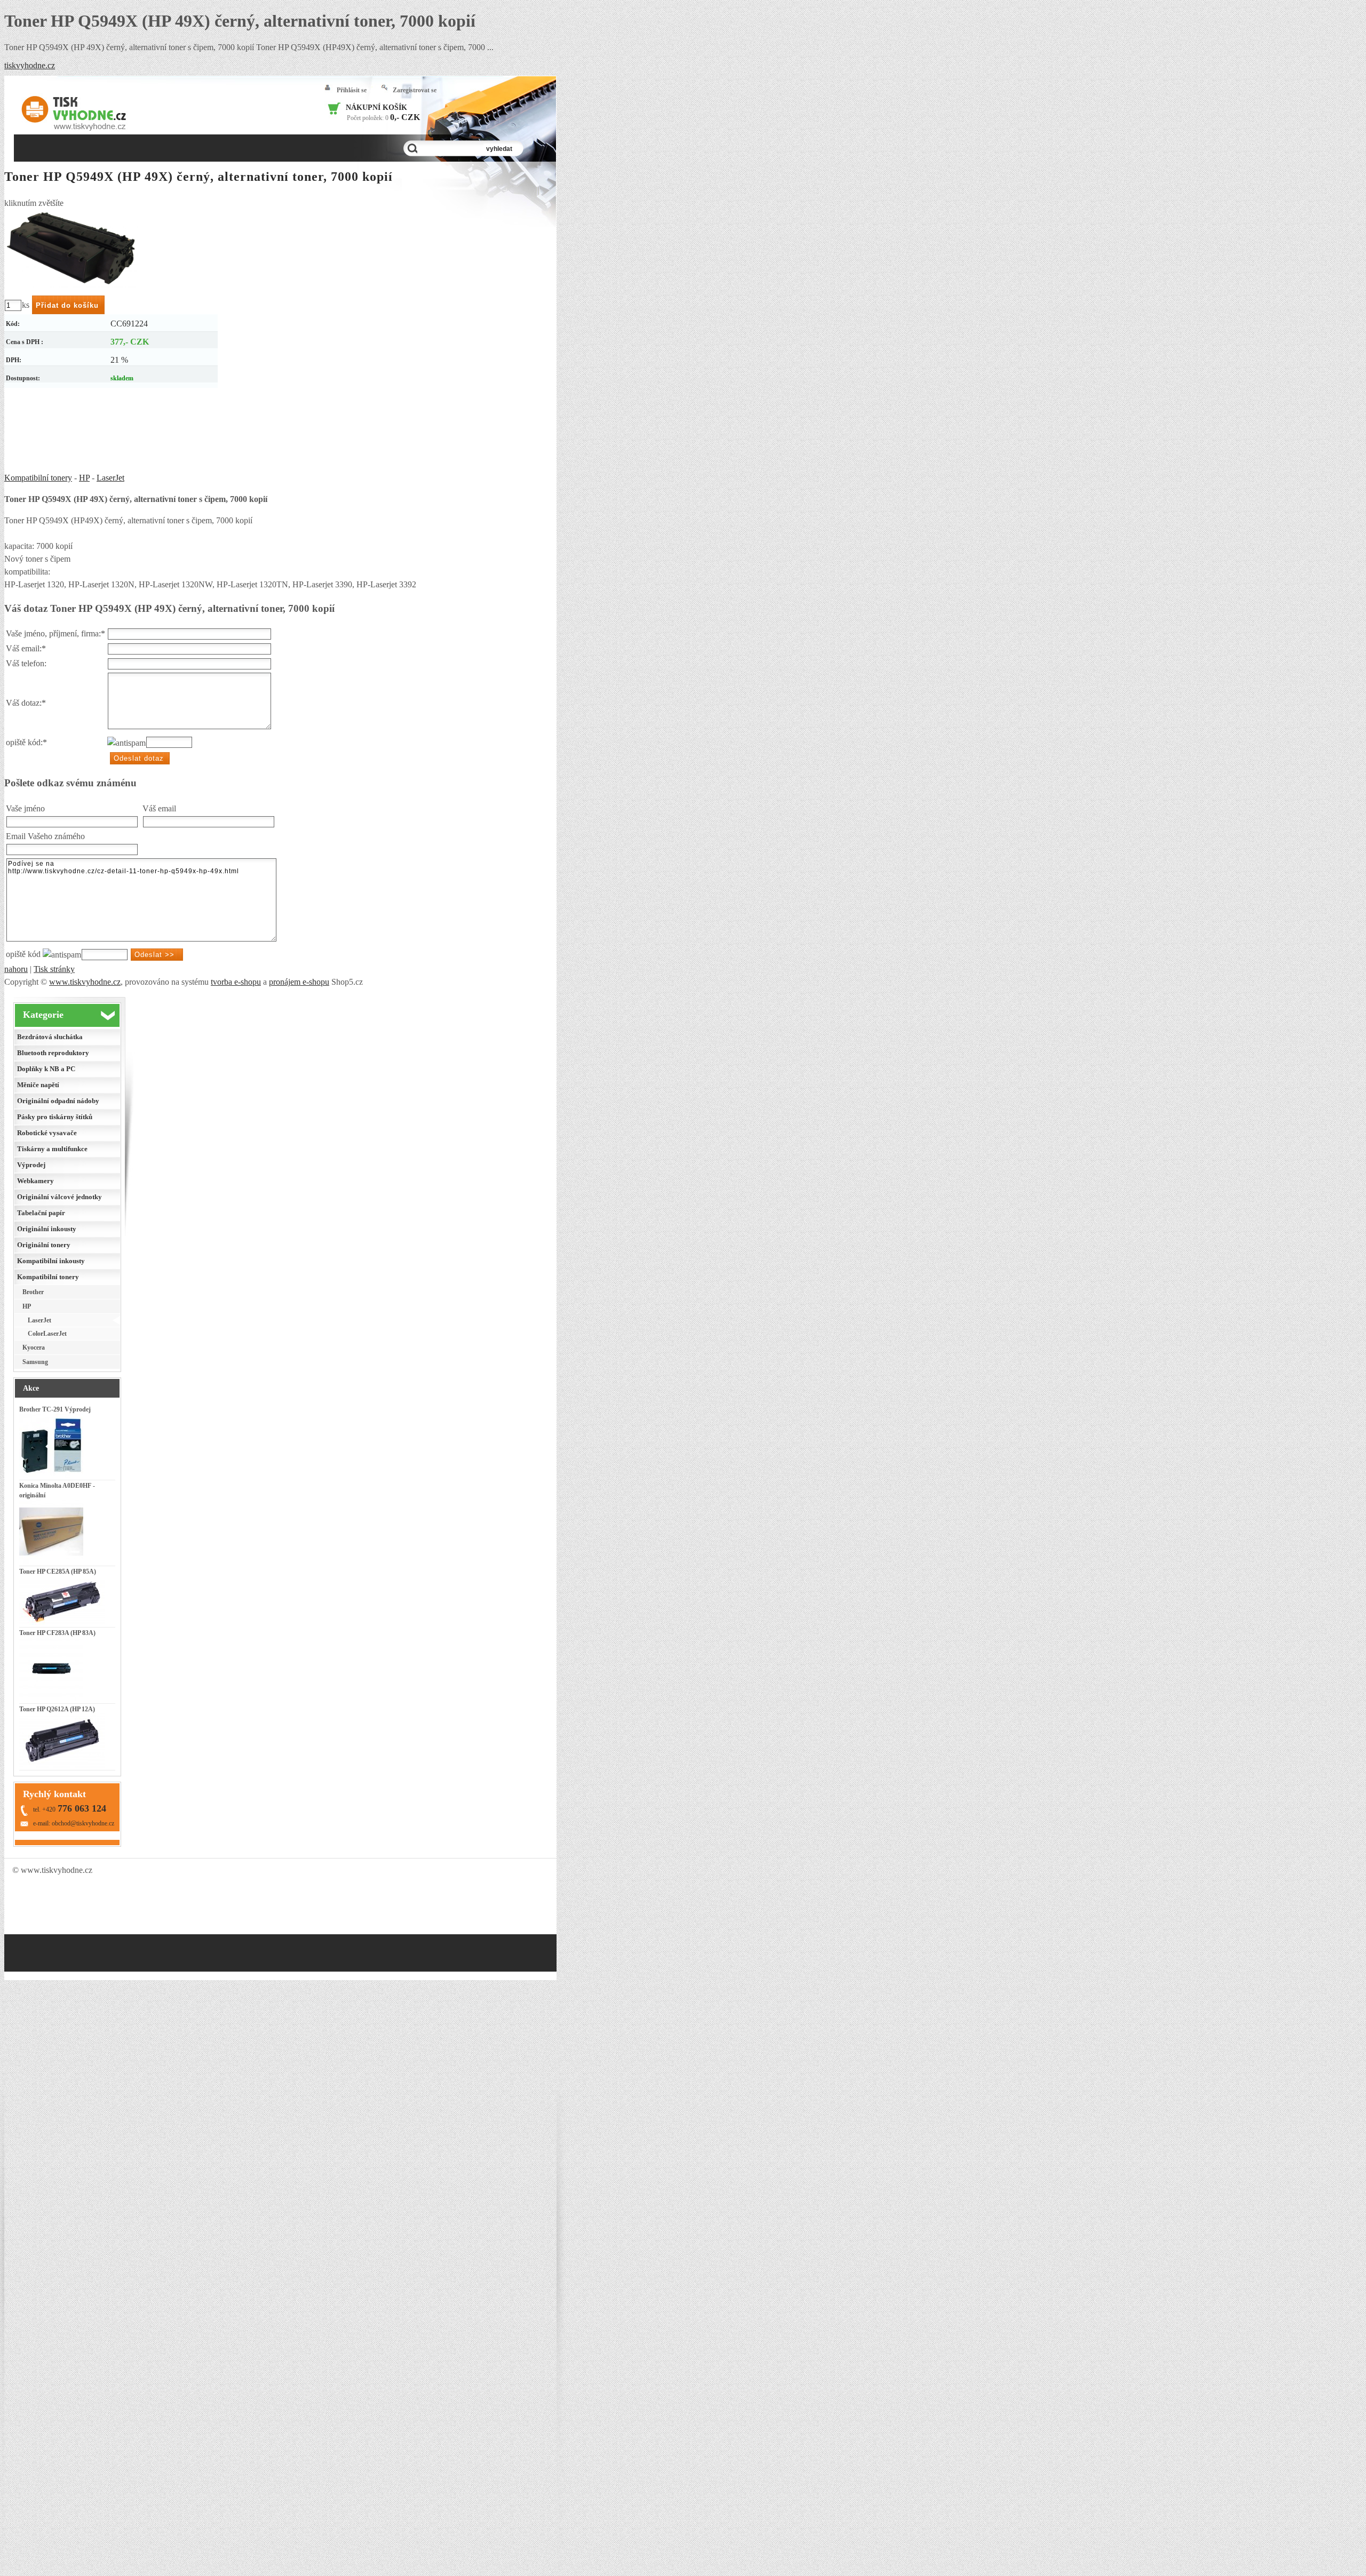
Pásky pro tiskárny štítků (55, 1117)
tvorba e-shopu (236, 982)
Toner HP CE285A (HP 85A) (58, 1572)
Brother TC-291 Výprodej (55, 1409)
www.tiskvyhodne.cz (85, 982)
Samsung (35, 1362)
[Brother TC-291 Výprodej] (51, 1476)
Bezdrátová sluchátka (50, 1037)
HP (84, 478)
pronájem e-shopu (299, 982)
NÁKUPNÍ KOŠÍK (376, 107)
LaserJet (110, 478)
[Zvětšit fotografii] (71, 249)
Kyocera (34, 1347)
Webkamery (35, 1181)
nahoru (16, 969)
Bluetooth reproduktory (53, 1053)
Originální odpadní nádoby (58, 1101)
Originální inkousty (47, 1229)
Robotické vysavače (47, 1133)
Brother (33, 1292)
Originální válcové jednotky (59, 1197)
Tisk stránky (54, 969)
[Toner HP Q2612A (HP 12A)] (62, 1766)
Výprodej (31, 1165)
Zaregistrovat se (415, 90)
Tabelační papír (41, 1213)
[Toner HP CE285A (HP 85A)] (62, 1623)
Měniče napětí (38, 1085)
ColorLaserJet (47, 1334)
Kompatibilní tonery (38, 478)
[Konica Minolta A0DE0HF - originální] (51, 1561)
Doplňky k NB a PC (46, 1069)
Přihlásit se (352, 90)
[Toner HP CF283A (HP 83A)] (51, 1699)
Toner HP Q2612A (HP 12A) (57, 1709)
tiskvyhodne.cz (30, 65)
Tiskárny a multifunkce (52, 1149)
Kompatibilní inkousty (51, 1261)
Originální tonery (44, 1245)
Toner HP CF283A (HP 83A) (57, 1633)
